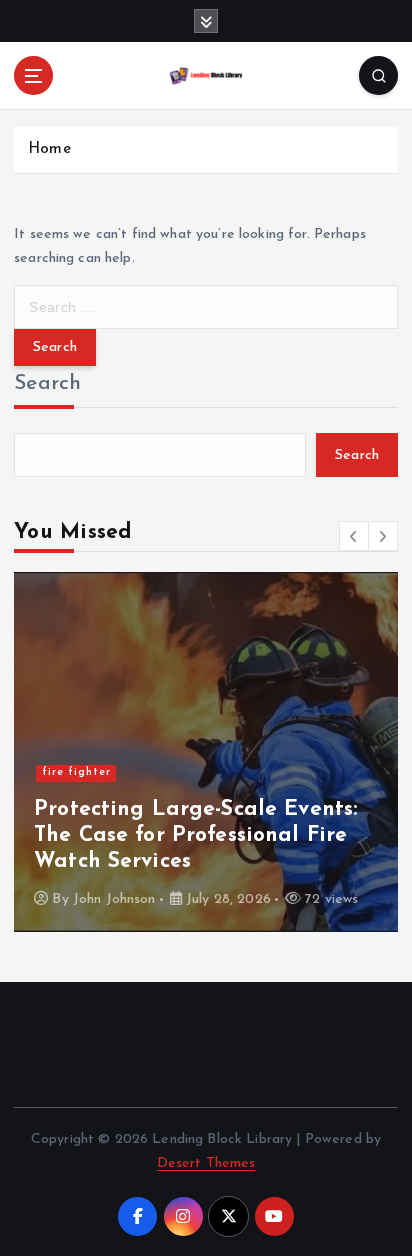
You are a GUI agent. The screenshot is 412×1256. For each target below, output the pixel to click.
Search (48, 383)
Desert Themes (206, 1163)
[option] (206, 752)
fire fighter (76, 772)
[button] (354, 536)
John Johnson (114, 899)
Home (49, 149)
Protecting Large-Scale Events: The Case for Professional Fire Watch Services (195, 836)
